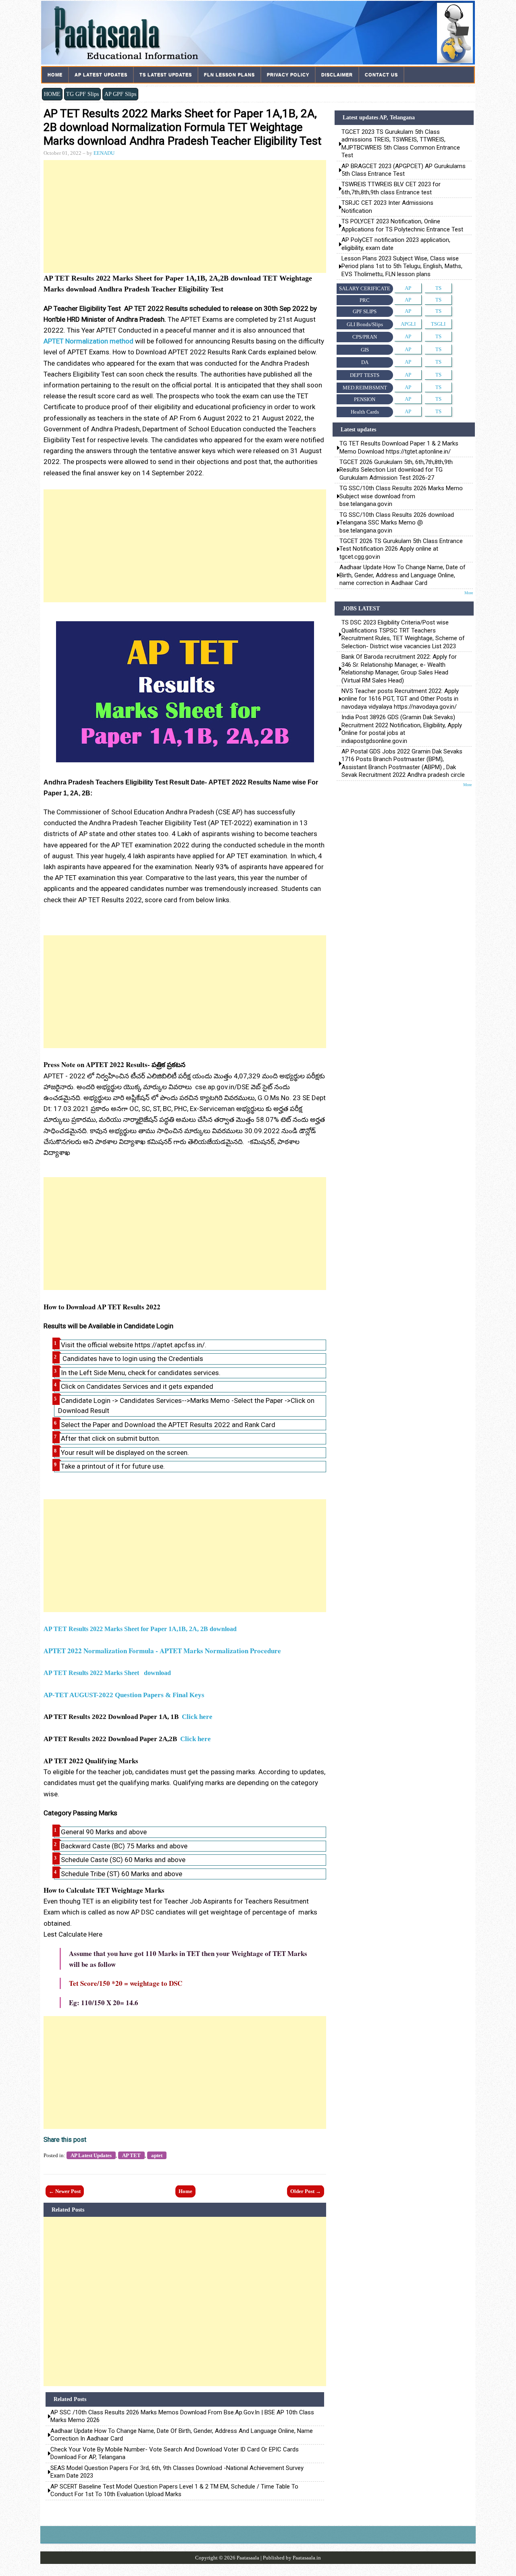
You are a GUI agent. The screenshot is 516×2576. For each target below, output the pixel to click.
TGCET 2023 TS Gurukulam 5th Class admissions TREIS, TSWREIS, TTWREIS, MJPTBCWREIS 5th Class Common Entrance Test (401, 144)
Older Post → (306, 2191)
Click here (197, 1717)
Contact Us (381, 75)
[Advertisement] (185, 216)
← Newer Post (65, 2191)
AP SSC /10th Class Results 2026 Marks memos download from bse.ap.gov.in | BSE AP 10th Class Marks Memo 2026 (182, 2416)
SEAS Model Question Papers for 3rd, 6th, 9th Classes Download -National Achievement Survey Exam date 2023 (177, 2472)
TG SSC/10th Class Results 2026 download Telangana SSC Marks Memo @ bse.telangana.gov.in (397, 523)
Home (55, 75)
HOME (52, 94)
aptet (157, 2155)
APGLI (408, 324)
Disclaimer (337, 75)
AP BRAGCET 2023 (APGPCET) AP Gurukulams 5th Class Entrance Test (404, 170)
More (469, 593)
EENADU (104, 153)
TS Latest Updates (166, 75)
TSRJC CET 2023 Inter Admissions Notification (388, 207)
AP (408, 288)
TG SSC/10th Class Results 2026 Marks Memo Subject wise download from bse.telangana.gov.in (401, 496)
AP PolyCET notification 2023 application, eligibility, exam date (396, 244)
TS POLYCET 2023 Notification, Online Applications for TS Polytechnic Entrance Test (402, 225)
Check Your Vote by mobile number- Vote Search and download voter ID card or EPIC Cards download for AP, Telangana (175, 2453)
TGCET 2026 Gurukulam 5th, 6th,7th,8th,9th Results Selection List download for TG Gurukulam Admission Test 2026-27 (396, 470)
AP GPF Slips (120, 94)
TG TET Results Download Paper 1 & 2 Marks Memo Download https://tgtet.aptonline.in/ (399, 447)
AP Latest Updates (101, 75)
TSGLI (438, 324)
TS (438, 288)
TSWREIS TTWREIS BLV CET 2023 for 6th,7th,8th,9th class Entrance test (391, 188)
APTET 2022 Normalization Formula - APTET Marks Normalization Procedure (162, 1651)
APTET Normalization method (88, 341)
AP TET (131, 2155)
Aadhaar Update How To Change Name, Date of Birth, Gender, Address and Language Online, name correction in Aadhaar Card (182, 2435)
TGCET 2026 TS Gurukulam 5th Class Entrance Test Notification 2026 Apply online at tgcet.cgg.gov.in (401, 549)
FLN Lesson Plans (229, 75)
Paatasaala (248, 2558)
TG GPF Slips (82, 94)
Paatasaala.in (307, 2558)
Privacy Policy (288, 75)
